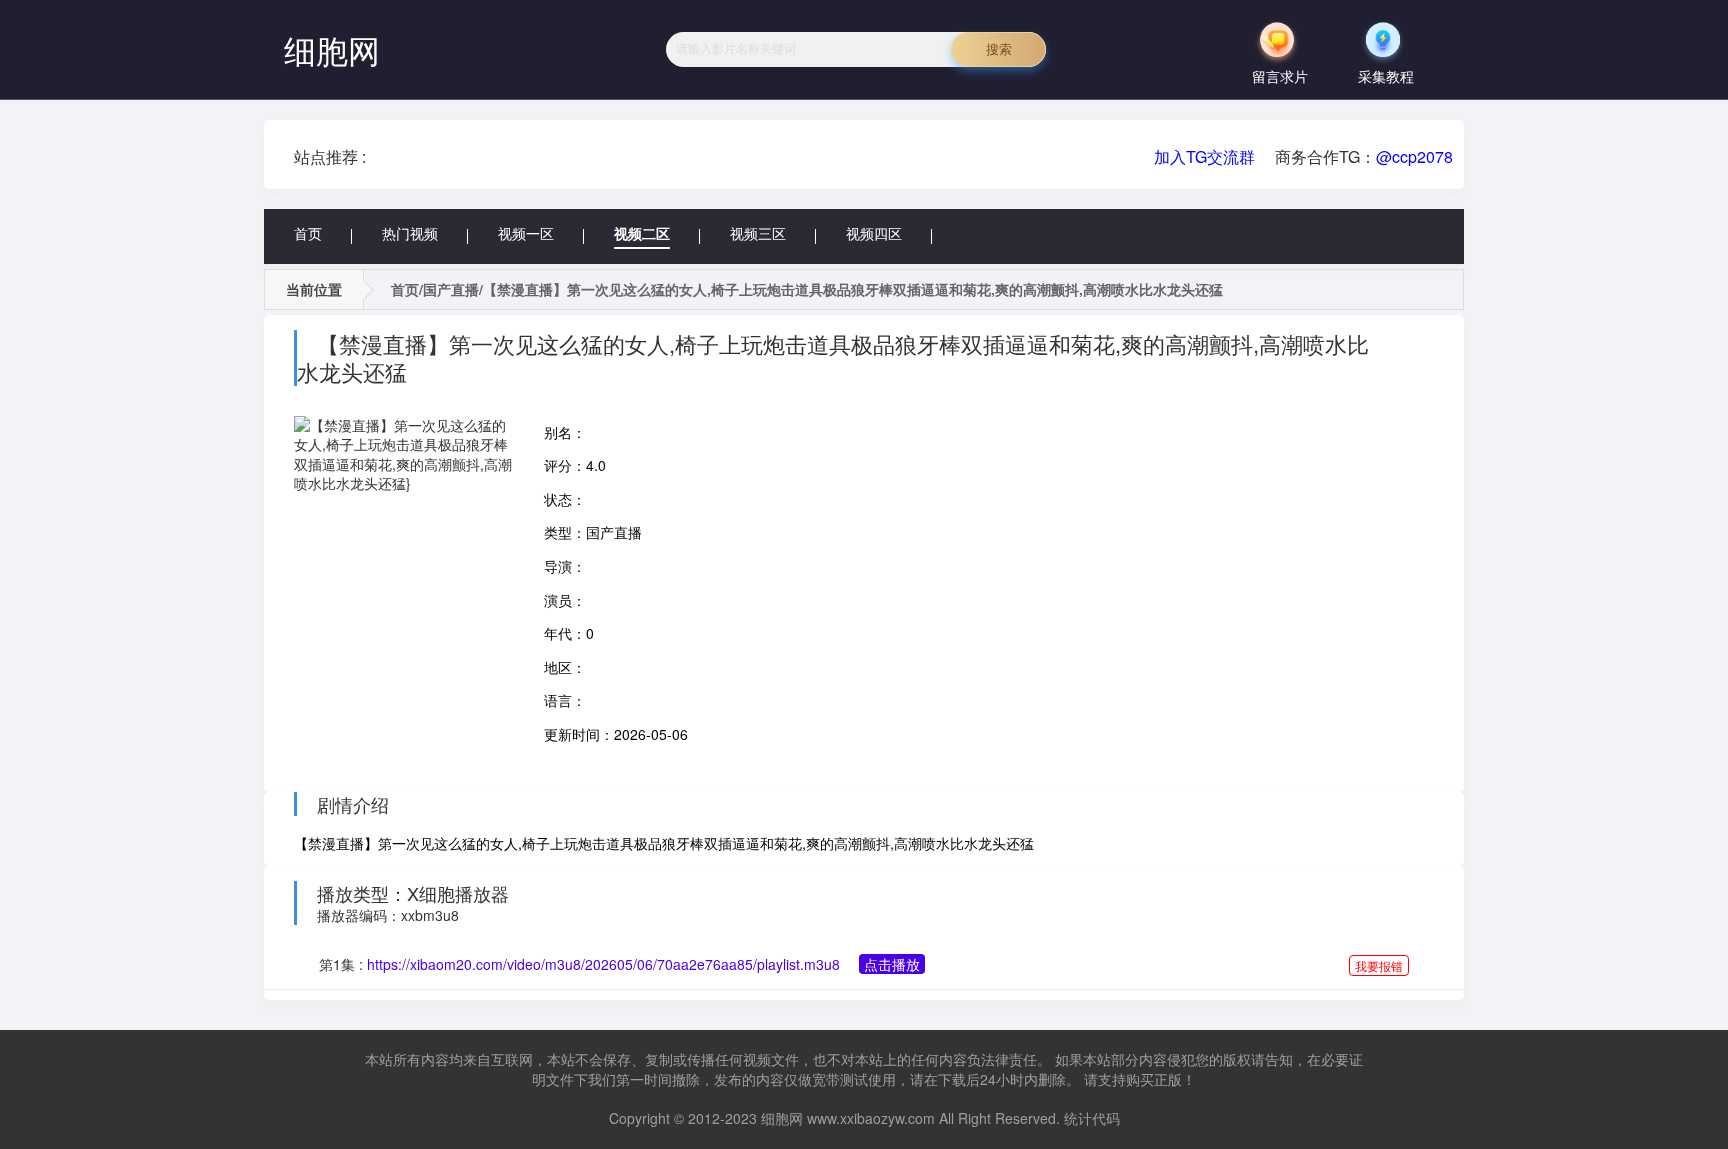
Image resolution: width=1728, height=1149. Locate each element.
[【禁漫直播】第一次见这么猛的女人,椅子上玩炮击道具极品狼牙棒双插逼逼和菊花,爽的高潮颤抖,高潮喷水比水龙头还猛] (404, 455)
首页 (308, 233)
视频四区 (874, 233)
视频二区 (642, 233)
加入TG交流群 (1204, 156)
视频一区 (526, 233)
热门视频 (410, 233)
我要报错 (1379, 965)
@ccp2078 (1414, 156)
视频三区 (758, 233)
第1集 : (579, 964)
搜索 (999, 49)
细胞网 (332, 49)
